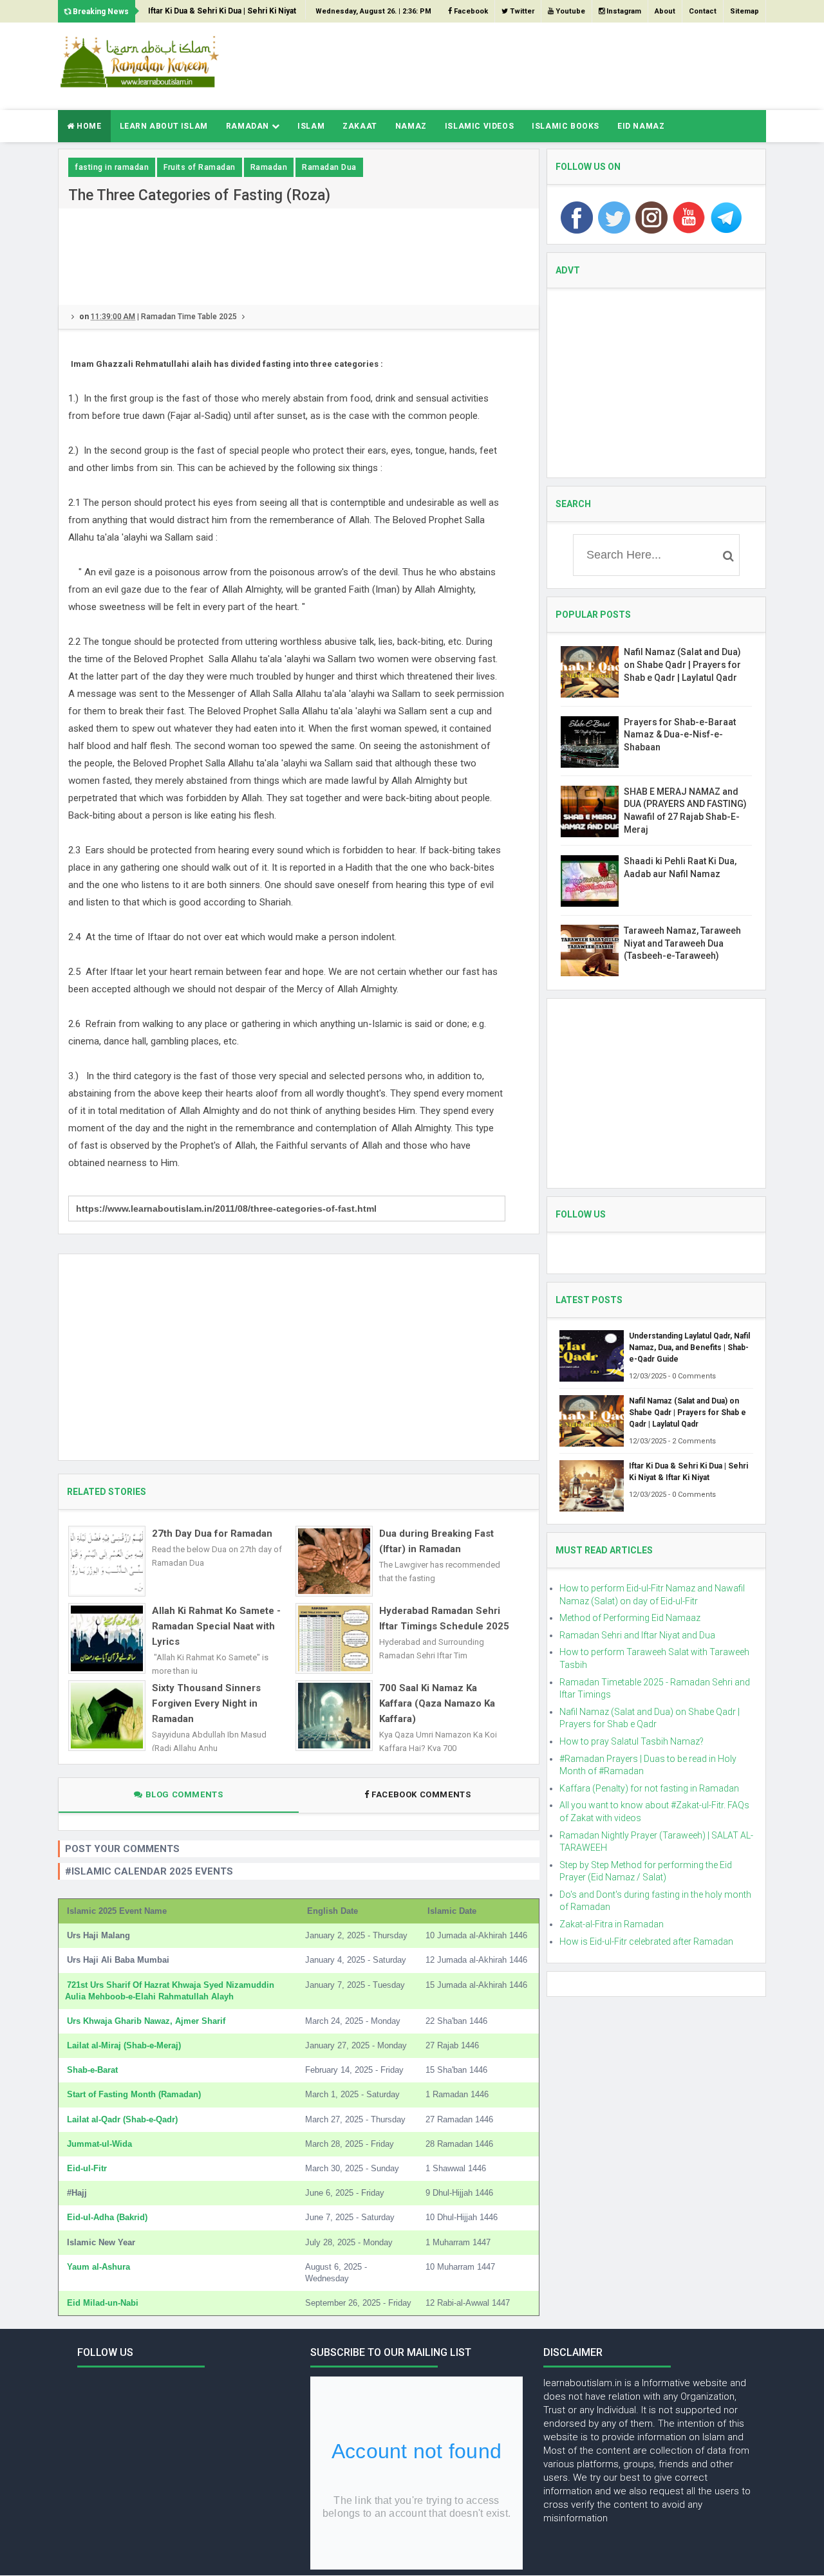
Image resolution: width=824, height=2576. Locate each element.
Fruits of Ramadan (200, 167)
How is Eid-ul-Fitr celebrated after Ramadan (646, 1941)
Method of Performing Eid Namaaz (630, 1618)
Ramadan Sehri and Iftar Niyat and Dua (637, 1635)
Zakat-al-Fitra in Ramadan (612, 1924)
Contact (703, 11)
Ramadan (249, 126)
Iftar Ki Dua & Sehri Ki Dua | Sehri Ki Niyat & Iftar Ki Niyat (222, 14)
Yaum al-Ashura (98, 2267)
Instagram (623, 11)
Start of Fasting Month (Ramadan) (134, 2094)
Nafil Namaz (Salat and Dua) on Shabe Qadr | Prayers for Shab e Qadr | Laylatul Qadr (682, 664)
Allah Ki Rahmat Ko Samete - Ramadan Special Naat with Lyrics (216, 1626)
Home (88, 126)
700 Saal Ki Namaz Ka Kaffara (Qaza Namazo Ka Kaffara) (437, 1703)
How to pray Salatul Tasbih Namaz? (632, 1741)
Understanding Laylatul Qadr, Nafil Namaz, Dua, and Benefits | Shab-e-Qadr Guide (689, 1348)
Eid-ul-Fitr (87, 2168)
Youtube (569, 11)
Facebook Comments (421, 1794)
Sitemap (744, 11)
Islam (311, 126)
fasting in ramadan (112, 167)
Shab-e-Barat (92, 2070)
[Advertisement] (532, 64)
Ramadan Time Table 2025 (189, 317)
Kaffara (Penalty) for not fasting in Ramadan (649, 1788)
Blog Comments (183, 1794)
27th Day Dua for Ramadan (212, 1534)
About (665, 11)
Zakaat (360, 126)
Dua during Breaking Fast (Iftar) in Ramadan (436, 1541)
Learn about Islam (164, 126)
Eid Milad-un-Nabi (103, 2303)
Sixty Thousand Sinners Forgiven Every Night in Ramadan (206, 1703)
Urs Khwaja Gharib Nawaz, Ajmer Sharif (146, 2021)
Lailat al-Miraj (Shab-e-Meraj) (124, 2045)
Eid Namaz (641, 126)
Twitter (521, 11)
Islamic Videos (479, 126)
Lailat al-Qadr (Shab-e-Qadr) (122, 2119)
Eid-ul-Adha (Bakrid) (107, 2217)
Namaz (411, 126)
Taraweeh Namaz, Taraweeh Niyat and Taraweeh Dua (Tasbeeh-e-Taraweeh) (682, 943)
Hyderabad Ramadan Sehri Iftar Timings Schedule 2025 (444, 1618)
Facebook (470, 11)
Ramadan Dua (329, 167)
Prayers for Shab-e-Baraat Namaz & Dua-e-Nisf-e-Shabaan (680, 735)
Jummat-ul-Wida (99, 2144)
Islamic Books (566, 126)
